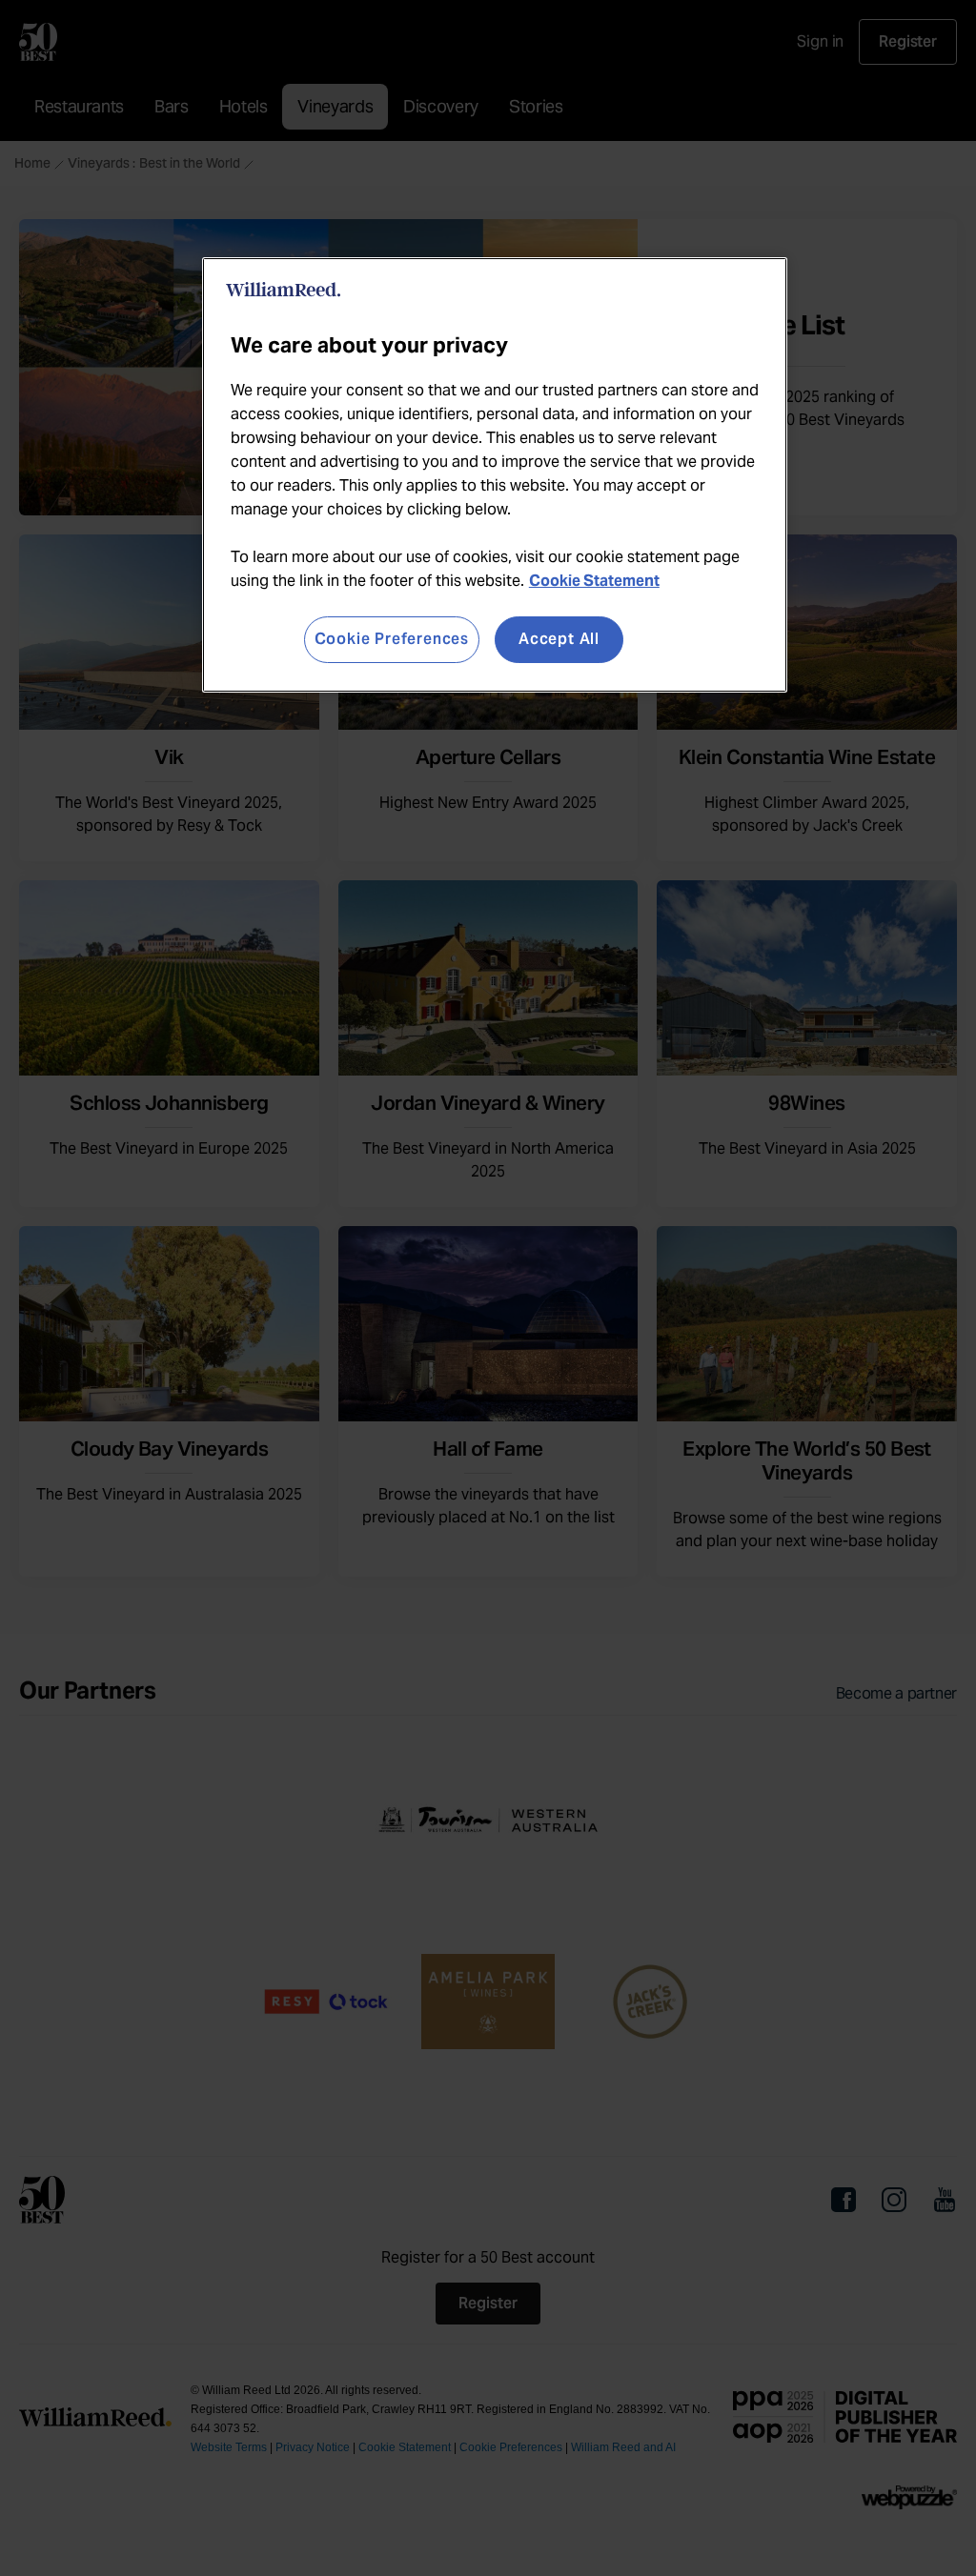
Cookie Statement (594, 581)
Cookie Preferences (392, 639)
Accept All (559, 639)
